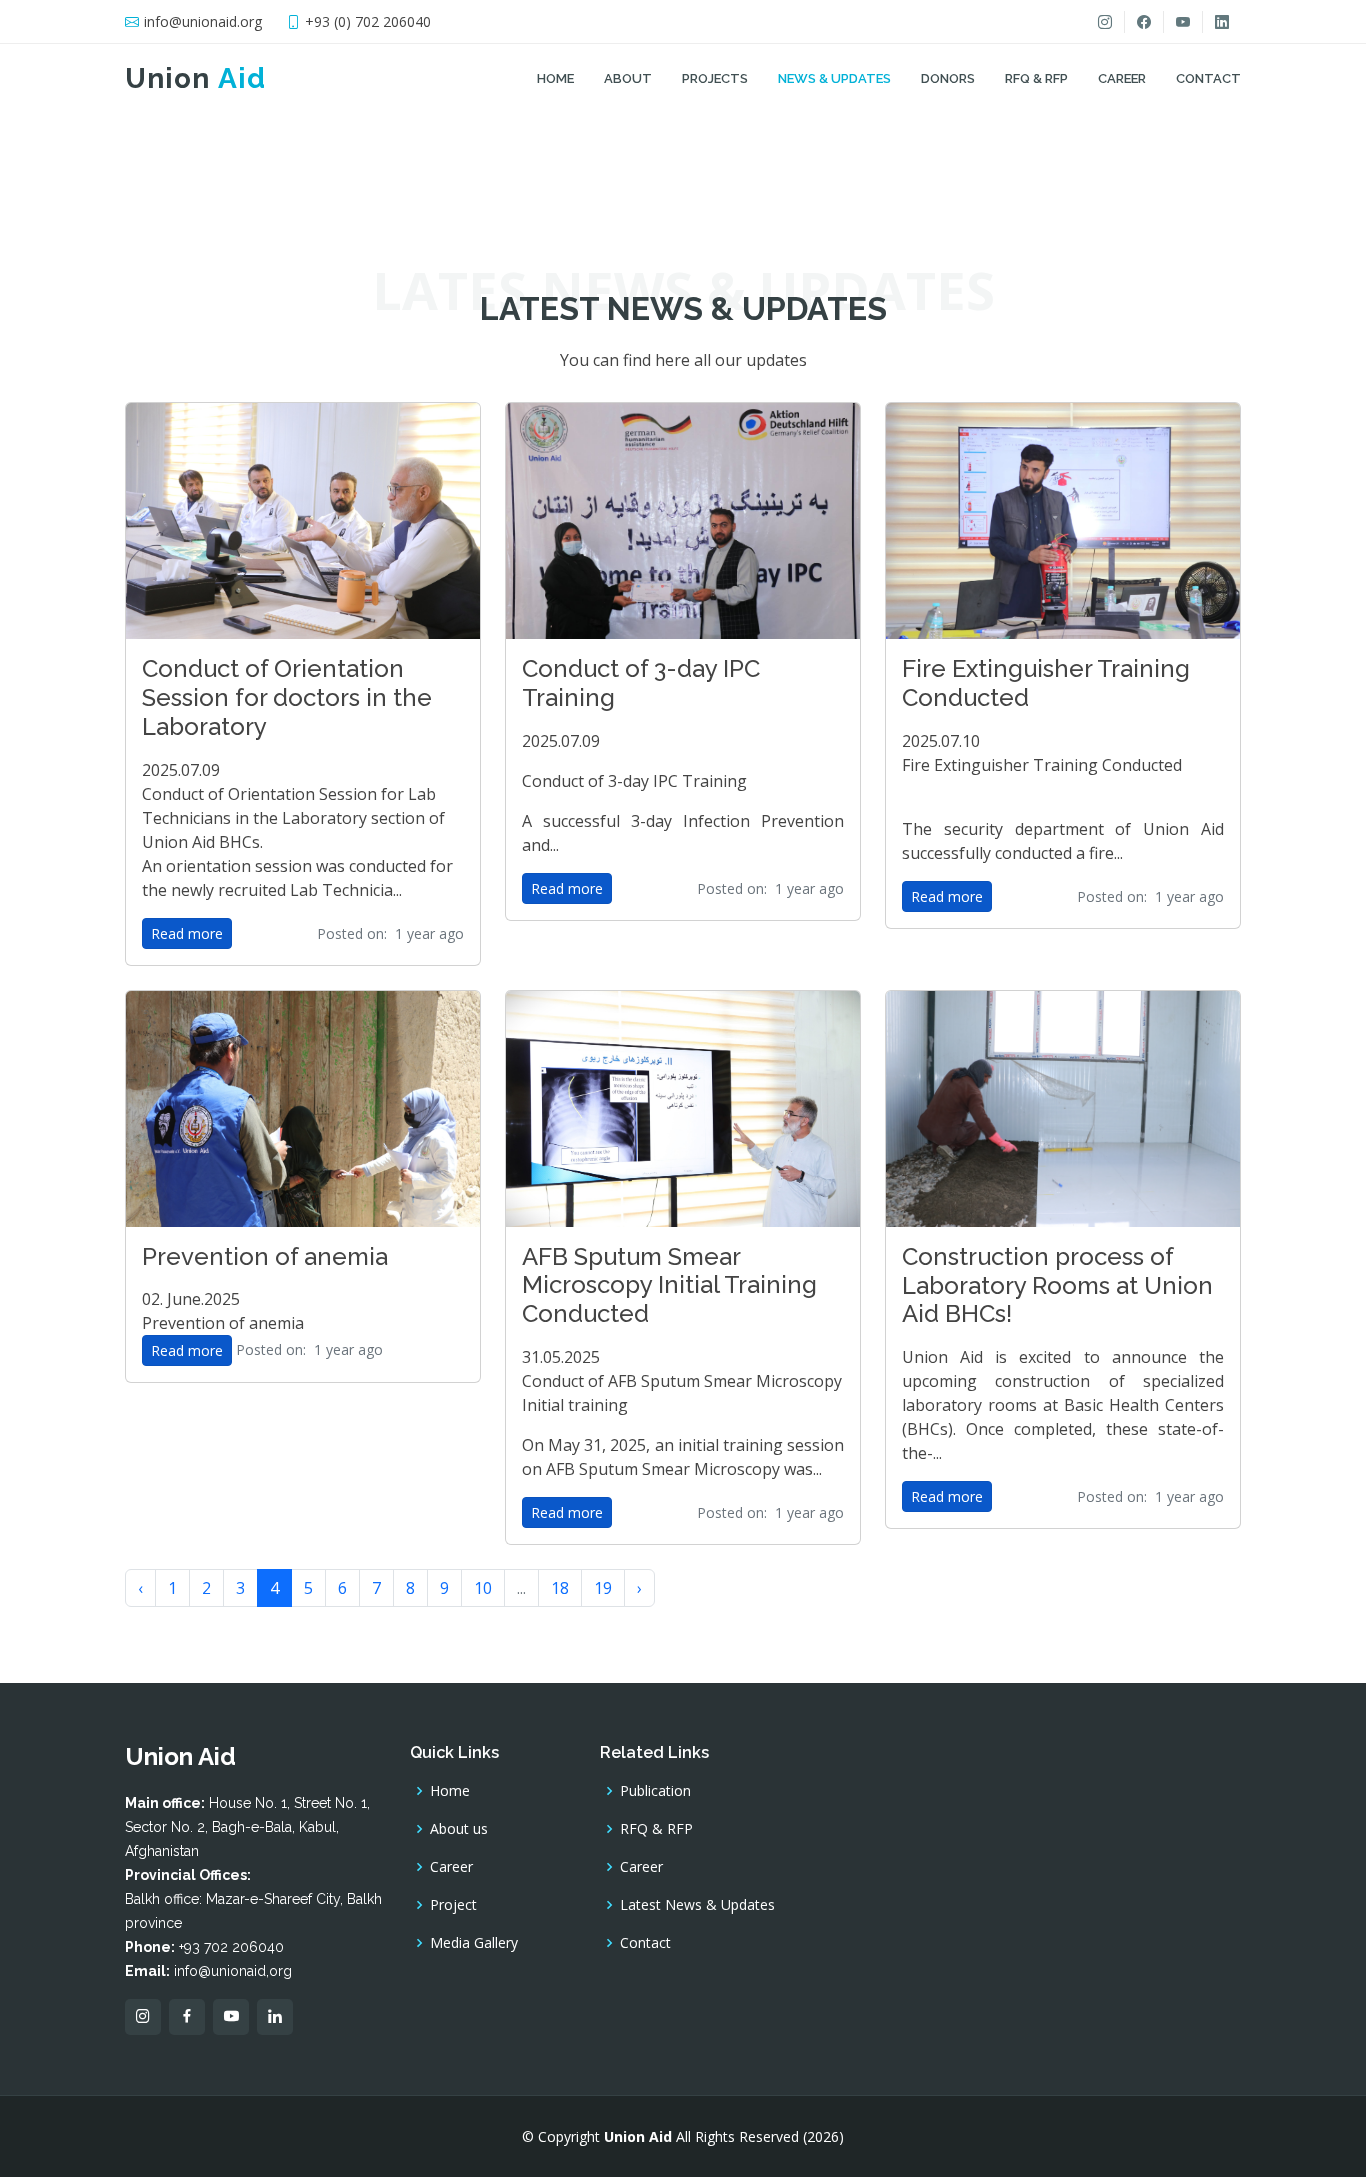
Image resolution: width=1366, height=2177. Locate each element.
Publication (655, 1791)
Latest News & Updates (697, 1905)
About (628, 78)
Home (555, 78)
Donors (948, 78)
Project (453, 1905)
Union (195, 78)
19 (603, 1588)
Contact (1208, 78)
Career (1122, 78)
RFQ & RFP (1036, 78)
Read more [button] (187, 933)
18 (560, 1588)
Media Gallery (474, 1943)
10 (483, 1588)
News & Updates (834, 78)
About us (459, 1829)
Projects (715, 78)
